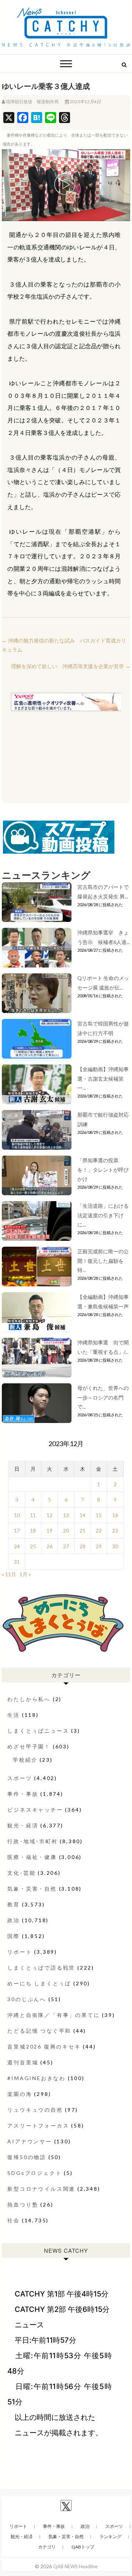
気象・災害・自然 (32, 1889)
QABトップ (83, 2547)
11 (33, 1515)
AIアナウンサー (30, 2141)
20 (66, 1530)
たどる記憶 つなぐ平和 (39, 2031)
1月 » (25, 1574)
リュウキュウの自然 (35, 2110)
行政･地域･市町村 (32, 1841)
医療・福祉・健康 (32, 1857)
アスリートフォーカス (38, 2125)
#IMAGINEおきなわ (36, 2078)
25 (33, 1546)
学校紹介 (25, 1760)
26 (49, 1546)
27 (66, 1546)
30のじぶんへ (27, 1999)
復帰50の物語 (27, 2157)
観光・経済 (23, 1825)
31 (17, 1562)
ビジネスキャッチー (35, 1810)
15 (99, 1515)
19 (49, 1530)
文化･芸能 (21, 1873)
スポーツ (20, 1778)
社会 (14, 2220)
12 (49, 1515)
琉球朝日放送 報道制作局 (32, 102)
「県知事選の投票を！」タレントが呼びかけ (103, 1169)
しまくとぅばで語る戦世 (41, 1968)
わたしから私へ (29, 1699)
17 (17, 1530)
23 (115, 1530)
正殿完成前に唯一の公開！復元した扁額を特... (103, 1260)
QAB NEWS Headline (75, 2566)
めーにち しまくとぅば (39, 1983)
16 (115, 1515)
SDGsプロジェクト (34, 2173)
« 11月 (9, 1574)
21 (82, 1530)
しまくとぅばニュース (38, 1731)
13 (66, 1515)
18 (33, 1530)
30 (115, 1546)
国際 (14, 1936)
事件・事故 (23, 1794)
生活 (14, 1715)
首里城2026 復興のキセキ (44, 2047)
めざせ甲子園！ (29, 1746)
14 (82, 1515)
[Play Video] (66, 185)
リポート (20, 1952)
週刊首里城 (23, 2062)
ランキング (110, 2537)
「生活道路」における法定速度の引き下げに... (103, 1215)
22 (99, 1530)
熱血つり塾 (23, 2204)
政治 (14, 1920)
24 (17, 1546)
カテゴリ (47, 2547)
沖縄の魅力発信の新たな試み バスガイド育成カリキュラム (64, 645)
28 (82, 1546)
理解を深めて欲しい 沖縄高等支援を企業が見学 (71, 666)
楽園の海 (20, 2094)
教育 (14, 1904)
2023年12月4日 (85, 102)
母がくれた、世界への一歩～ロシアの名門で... (103, 1397)
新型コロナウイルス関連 (41, 2189)
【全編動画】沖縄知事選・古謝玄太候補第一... (103, 1078)
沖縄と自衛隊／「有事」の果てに (54, 2015)
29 (99, 1546)
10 (17, 1515)
